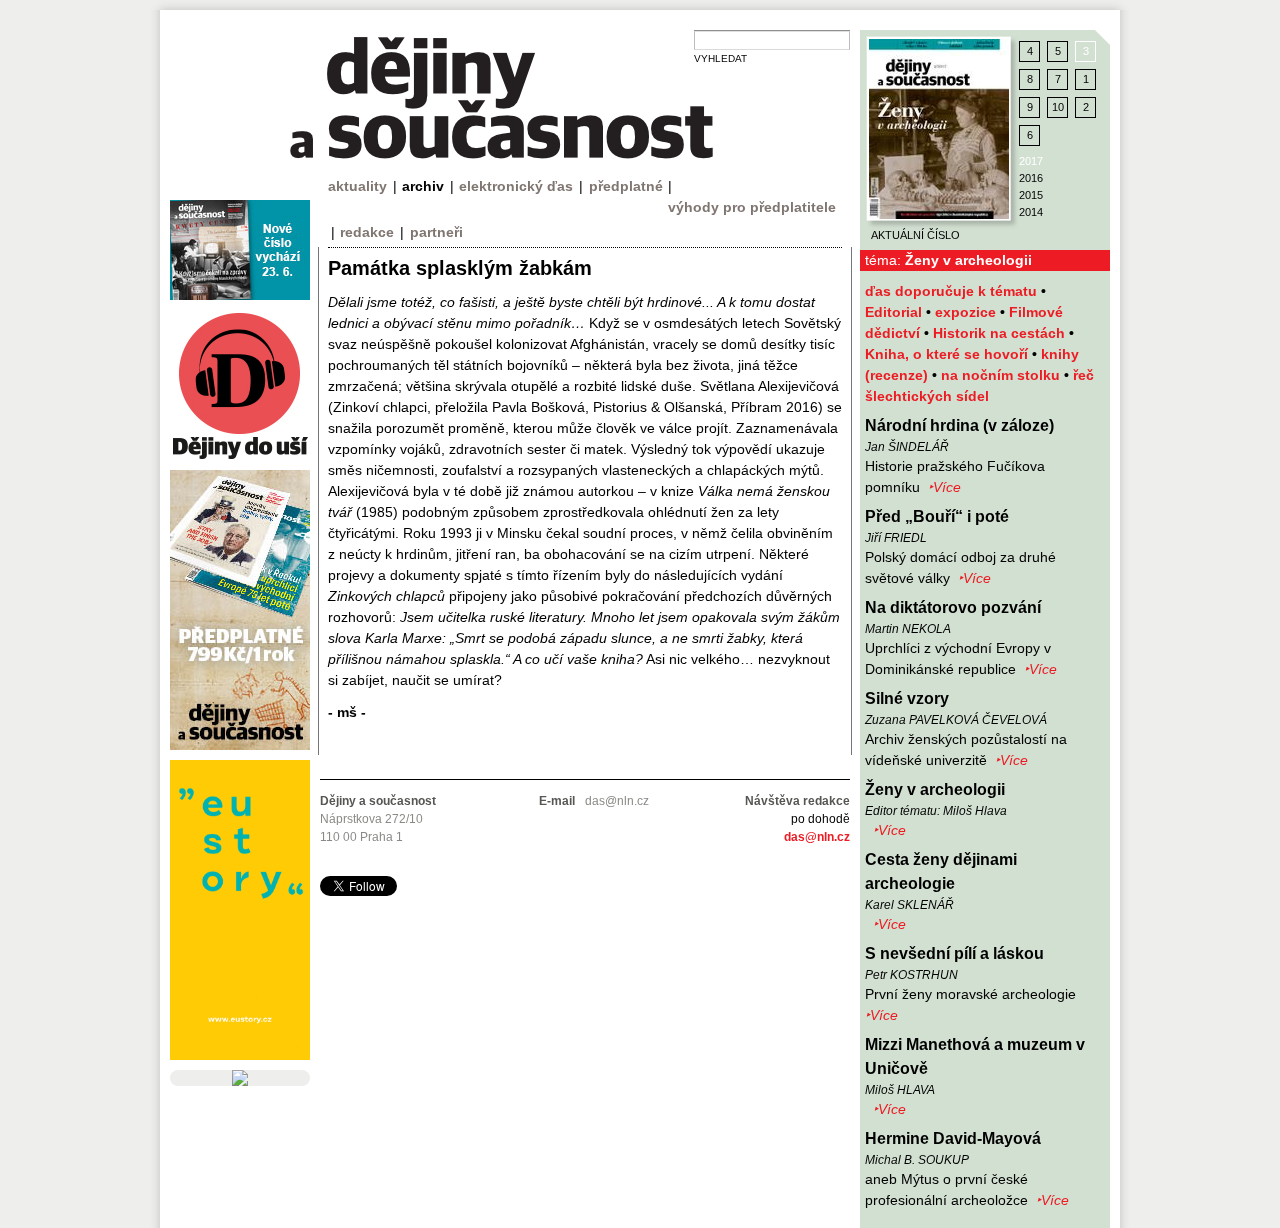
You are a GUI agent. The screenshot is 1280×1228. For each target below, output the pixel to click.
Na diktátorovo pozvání (953, 607)
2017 (1031, 161)
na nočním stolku (1002, 375)
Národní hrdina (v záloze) (959, 425)
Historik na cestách (1001, 333)
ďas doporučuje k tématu (953, 291)
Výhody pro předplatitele (752, 207)
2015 (1031, 195)
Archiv (423, 186)
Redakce (367, 232)
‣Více (944, 487)
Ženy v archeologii (935, 789)
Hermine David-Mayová (953, 1138)
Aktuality (357, 186)
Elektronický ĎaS (516, 186)
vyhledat (720, 58)
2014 (1031, 212)
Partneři (436, 232)
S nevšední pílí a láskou (954, 953)
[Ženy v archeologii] (939, 129)
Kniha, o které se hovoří (948, 354)
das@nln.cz (817, 837)
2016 (1031, 178)
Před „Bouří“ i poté (937, 516)
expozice (967, 312)
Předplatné (626, 186)
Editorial (895, 312)
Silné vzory (907, 698)
